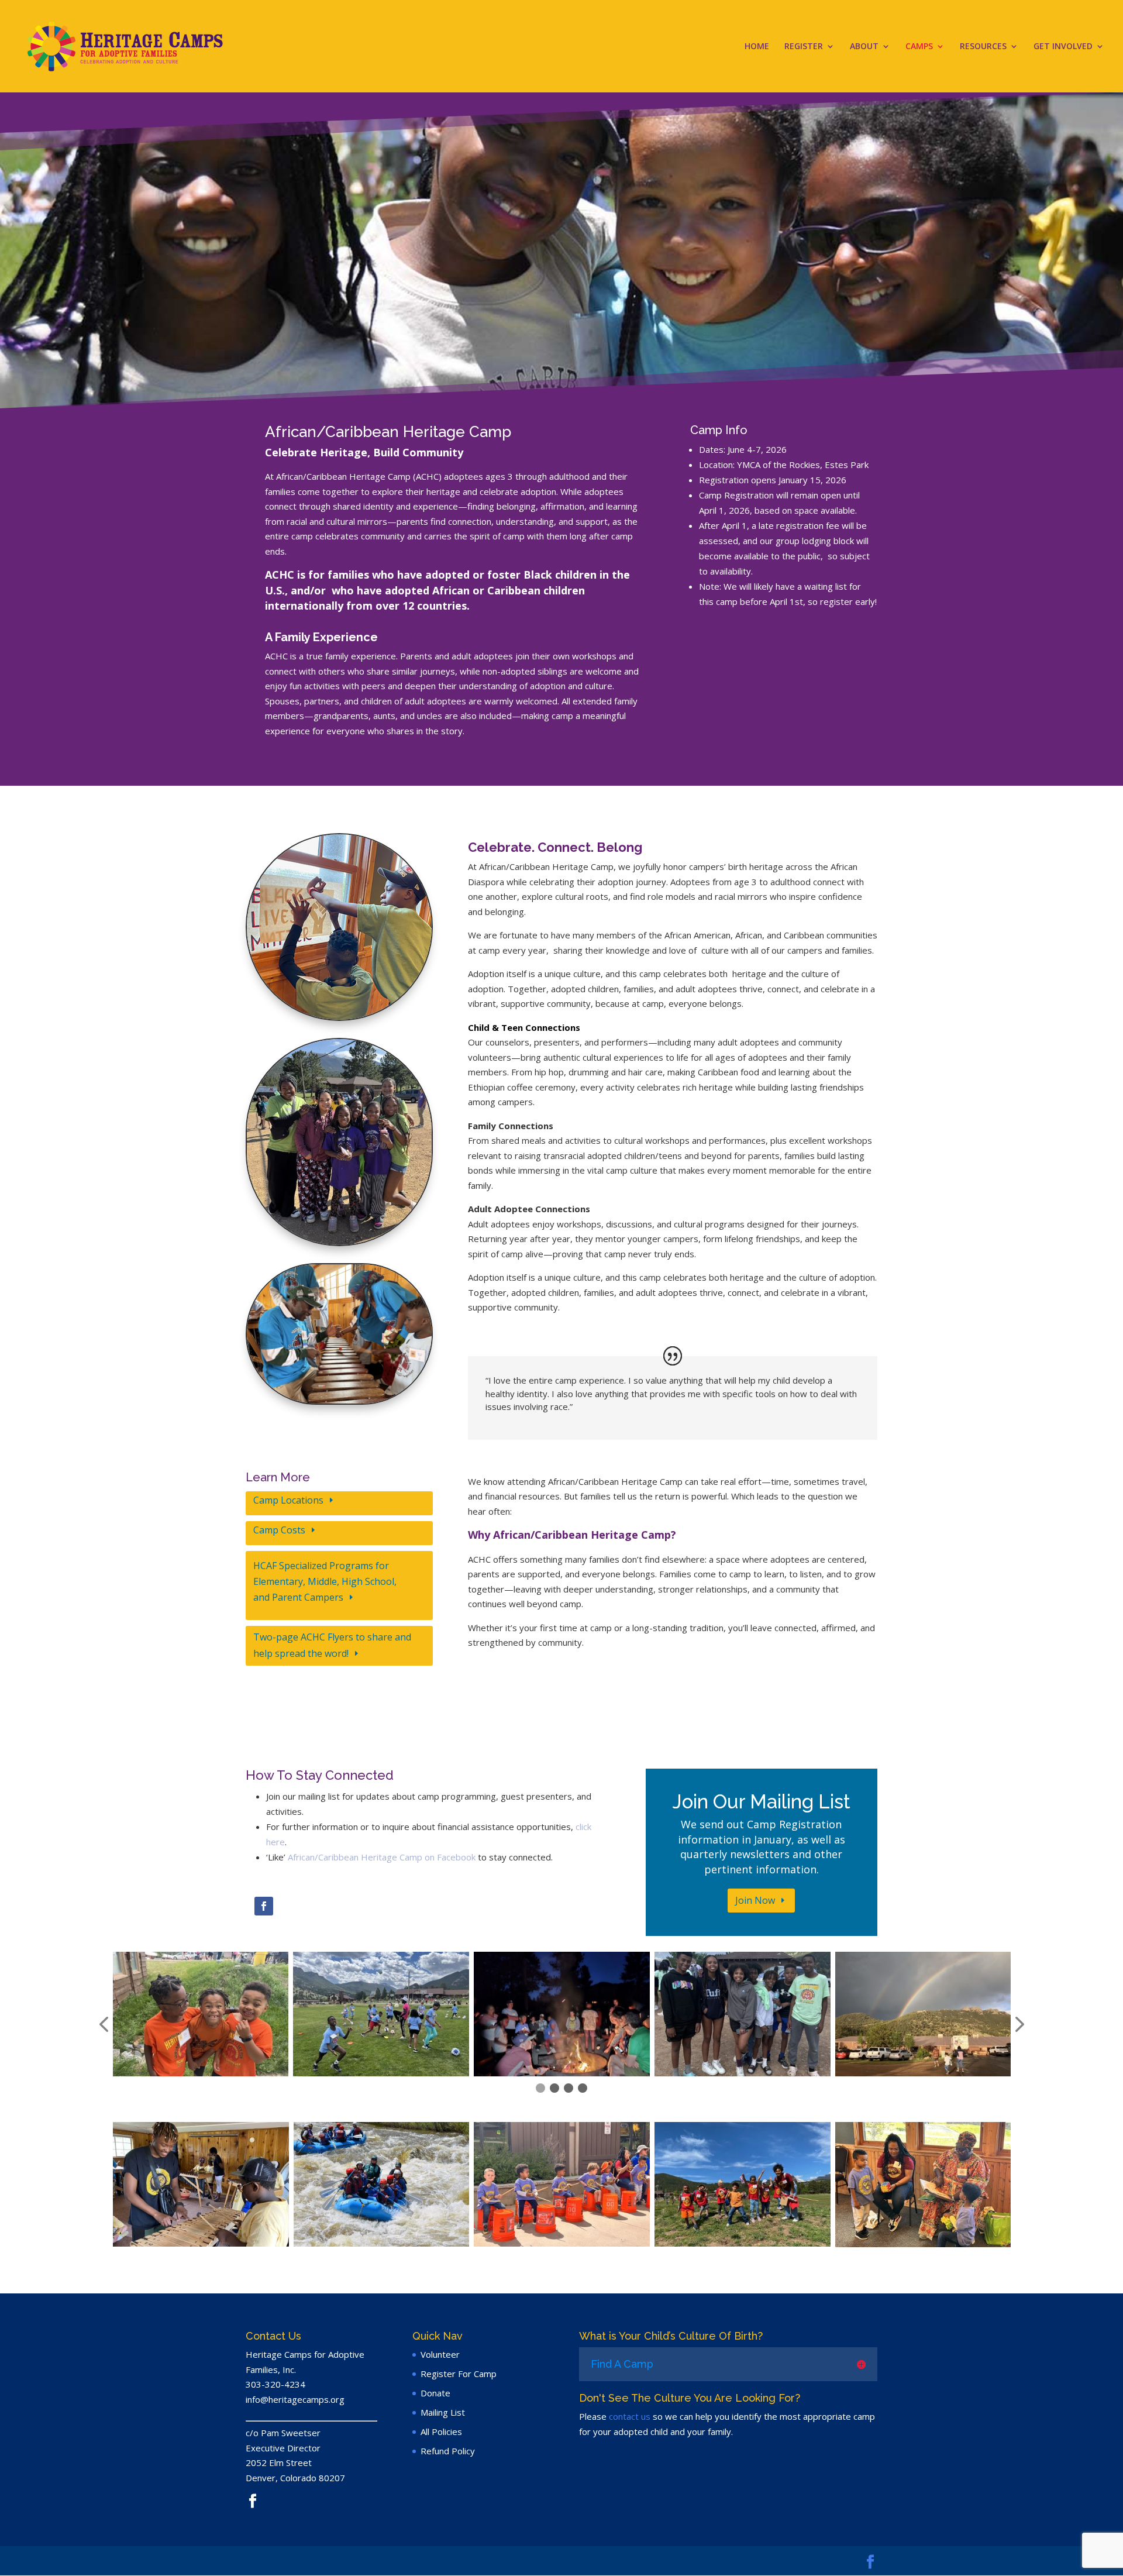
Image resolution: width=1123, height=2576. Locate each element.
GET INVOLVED (1063, 47)
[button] (104, 2025)
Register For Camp (459, 2374)
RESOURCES (983, 47)
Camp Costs (279, 1530)
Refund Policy (448, 2451)
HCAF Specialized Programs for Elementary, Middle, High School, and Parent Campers (325, 1581)
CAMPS (919, 47)
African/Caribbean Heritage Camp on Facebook (382, 1857)
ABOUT (864, 47)
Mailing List (443, 2412)
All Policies (441, 2431)
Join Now (755, 1900)
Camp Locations (288, 1500)
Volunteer (440, 2354)
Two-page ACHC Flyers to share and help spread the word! (332, 1645)
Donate (435, 2393)
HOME (757, 47)
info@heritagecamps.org (295, 2399)
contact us (630, 2416)
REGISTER (804, 47)
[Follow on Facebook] (264, 1906)
